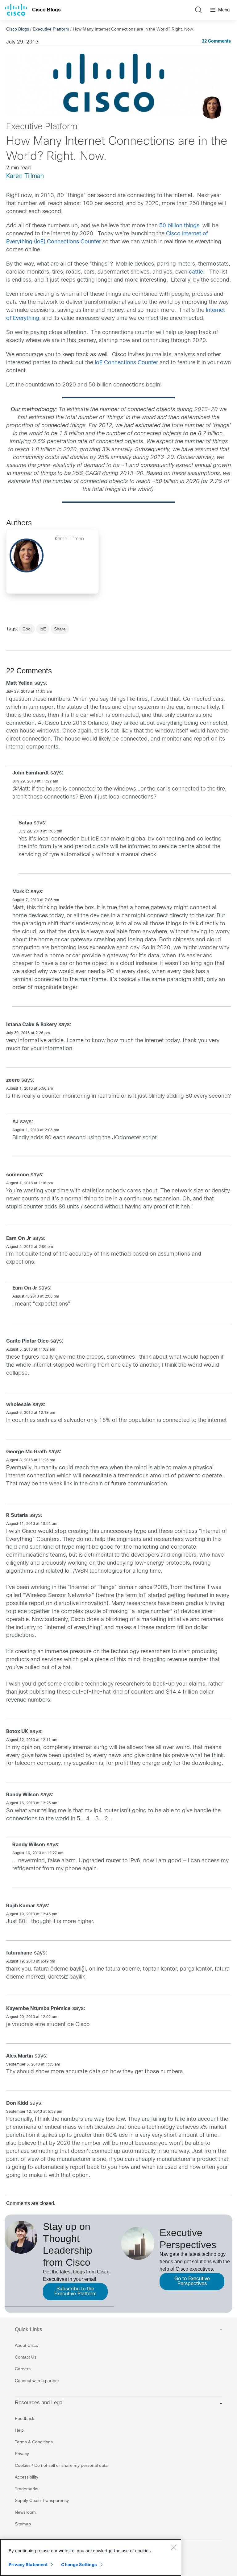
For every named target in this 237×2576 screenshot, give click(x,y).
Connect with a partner (37, 2380)
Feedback (25, 2418)
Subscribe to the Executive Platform (75, 2291)
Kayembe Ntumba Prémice (38, 2009)
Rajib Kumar (21, 1906)
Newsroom (25, 2512)
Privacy (22, 2454)
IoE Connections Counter (126, 363)
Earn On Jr (19, 1238)
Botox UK (17, 1732)
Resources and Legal (39, 2403)
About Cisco (27, 2345)
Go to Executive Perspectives (192, 2281)
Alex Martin (20, 2056)
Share (60, 629)
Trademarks (27, 2489)
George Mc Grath (27, 1452)
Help (19, 2430)
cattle (196, 272)
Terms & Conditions (34, 2442)
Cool (27, 629)
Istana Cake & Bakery (31, 1025)
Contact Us (26, 2357)
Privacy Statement (28, 2564)
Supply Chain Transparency (42, 2500)
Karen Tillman (25, 176)
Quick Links (29, 2329)
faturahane (19, 1953)
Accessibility (27, 2477)
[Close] (173, 2547)
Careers (23, 2369)
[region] (91, 2557)
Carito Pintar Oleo (27, 1341)
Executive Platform (51, 29)
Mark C (21, 892)
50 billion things (179, 226)
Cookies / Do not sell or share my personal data (61, 2465)
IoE (43, 629)
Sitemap (23, 2524)
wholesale (19, 1405)
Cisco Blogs (46, 10)
